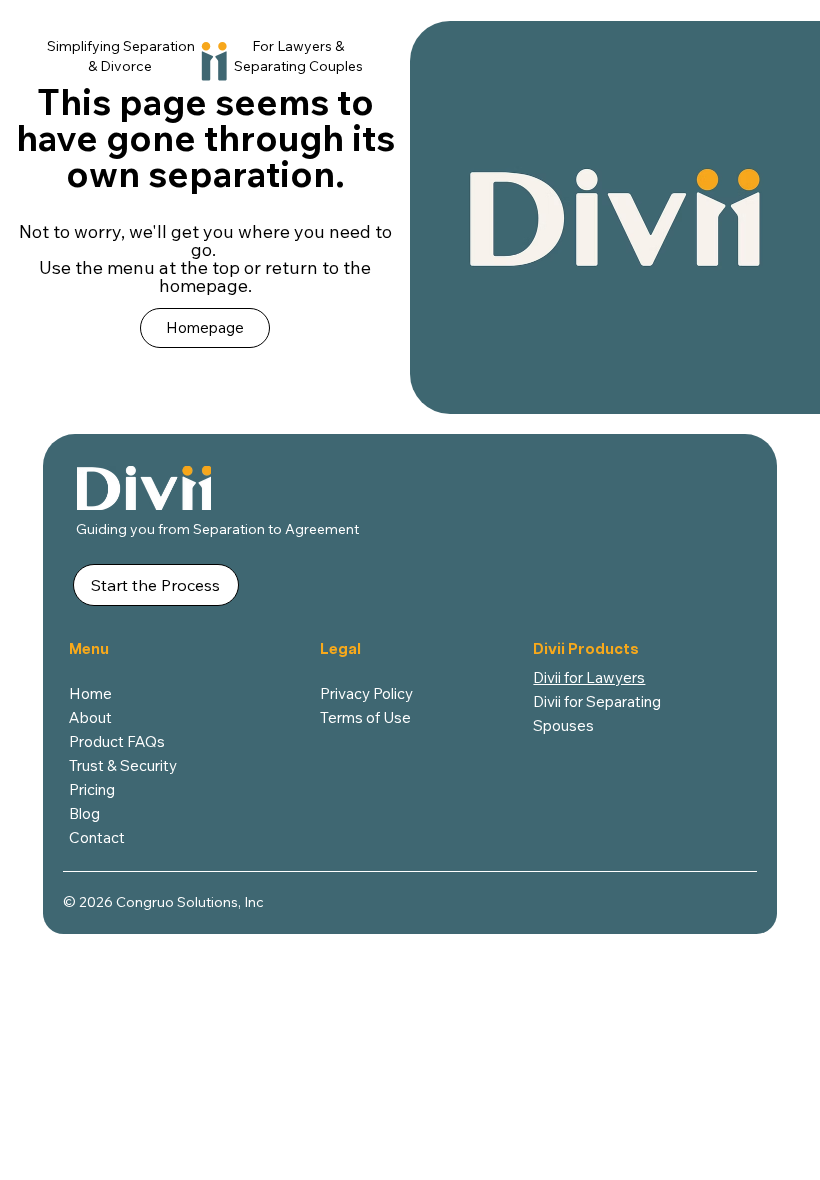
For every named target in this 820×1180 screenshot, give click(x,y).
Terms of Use (365, 717)
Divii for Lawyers (589, 677)
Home (90, 693)
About (90, 717)
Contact (97, 837)
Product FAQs (117, 741)
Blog (84, 813)
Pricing (92, 789)
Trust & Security (123, 765)
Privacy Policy (366, 693)
